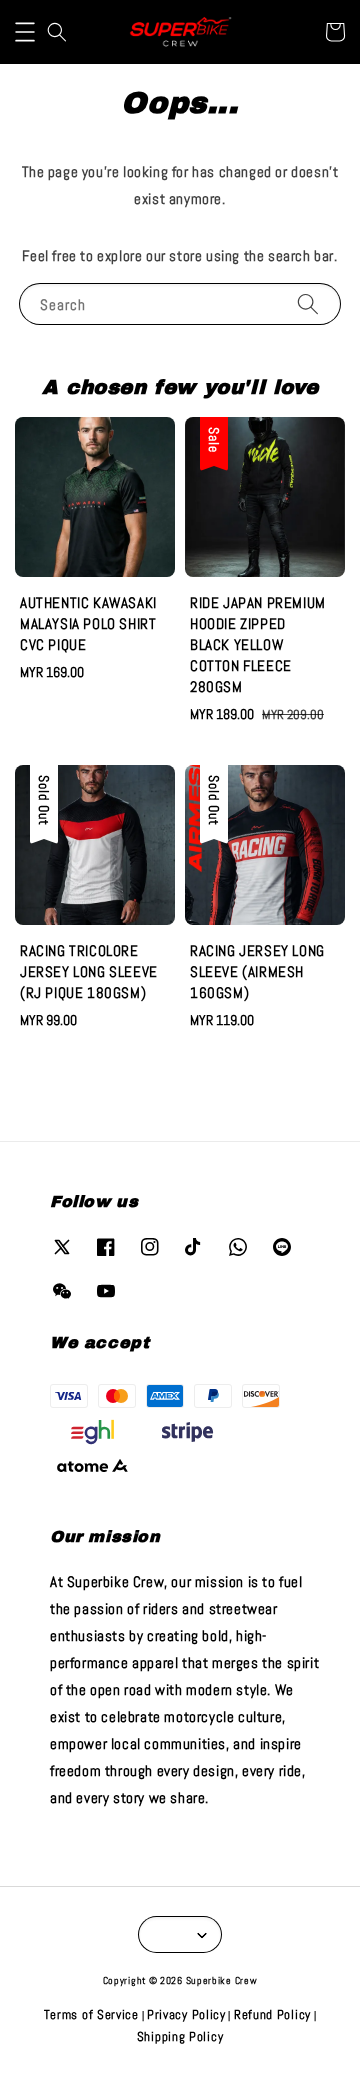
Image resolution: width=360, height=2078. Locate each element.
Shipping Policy (180, 2036)
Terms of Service (91, 2014)
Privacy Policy (186, 2014)
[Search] (308, 303)
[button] (25, 32)
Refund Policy (272, 2014)
